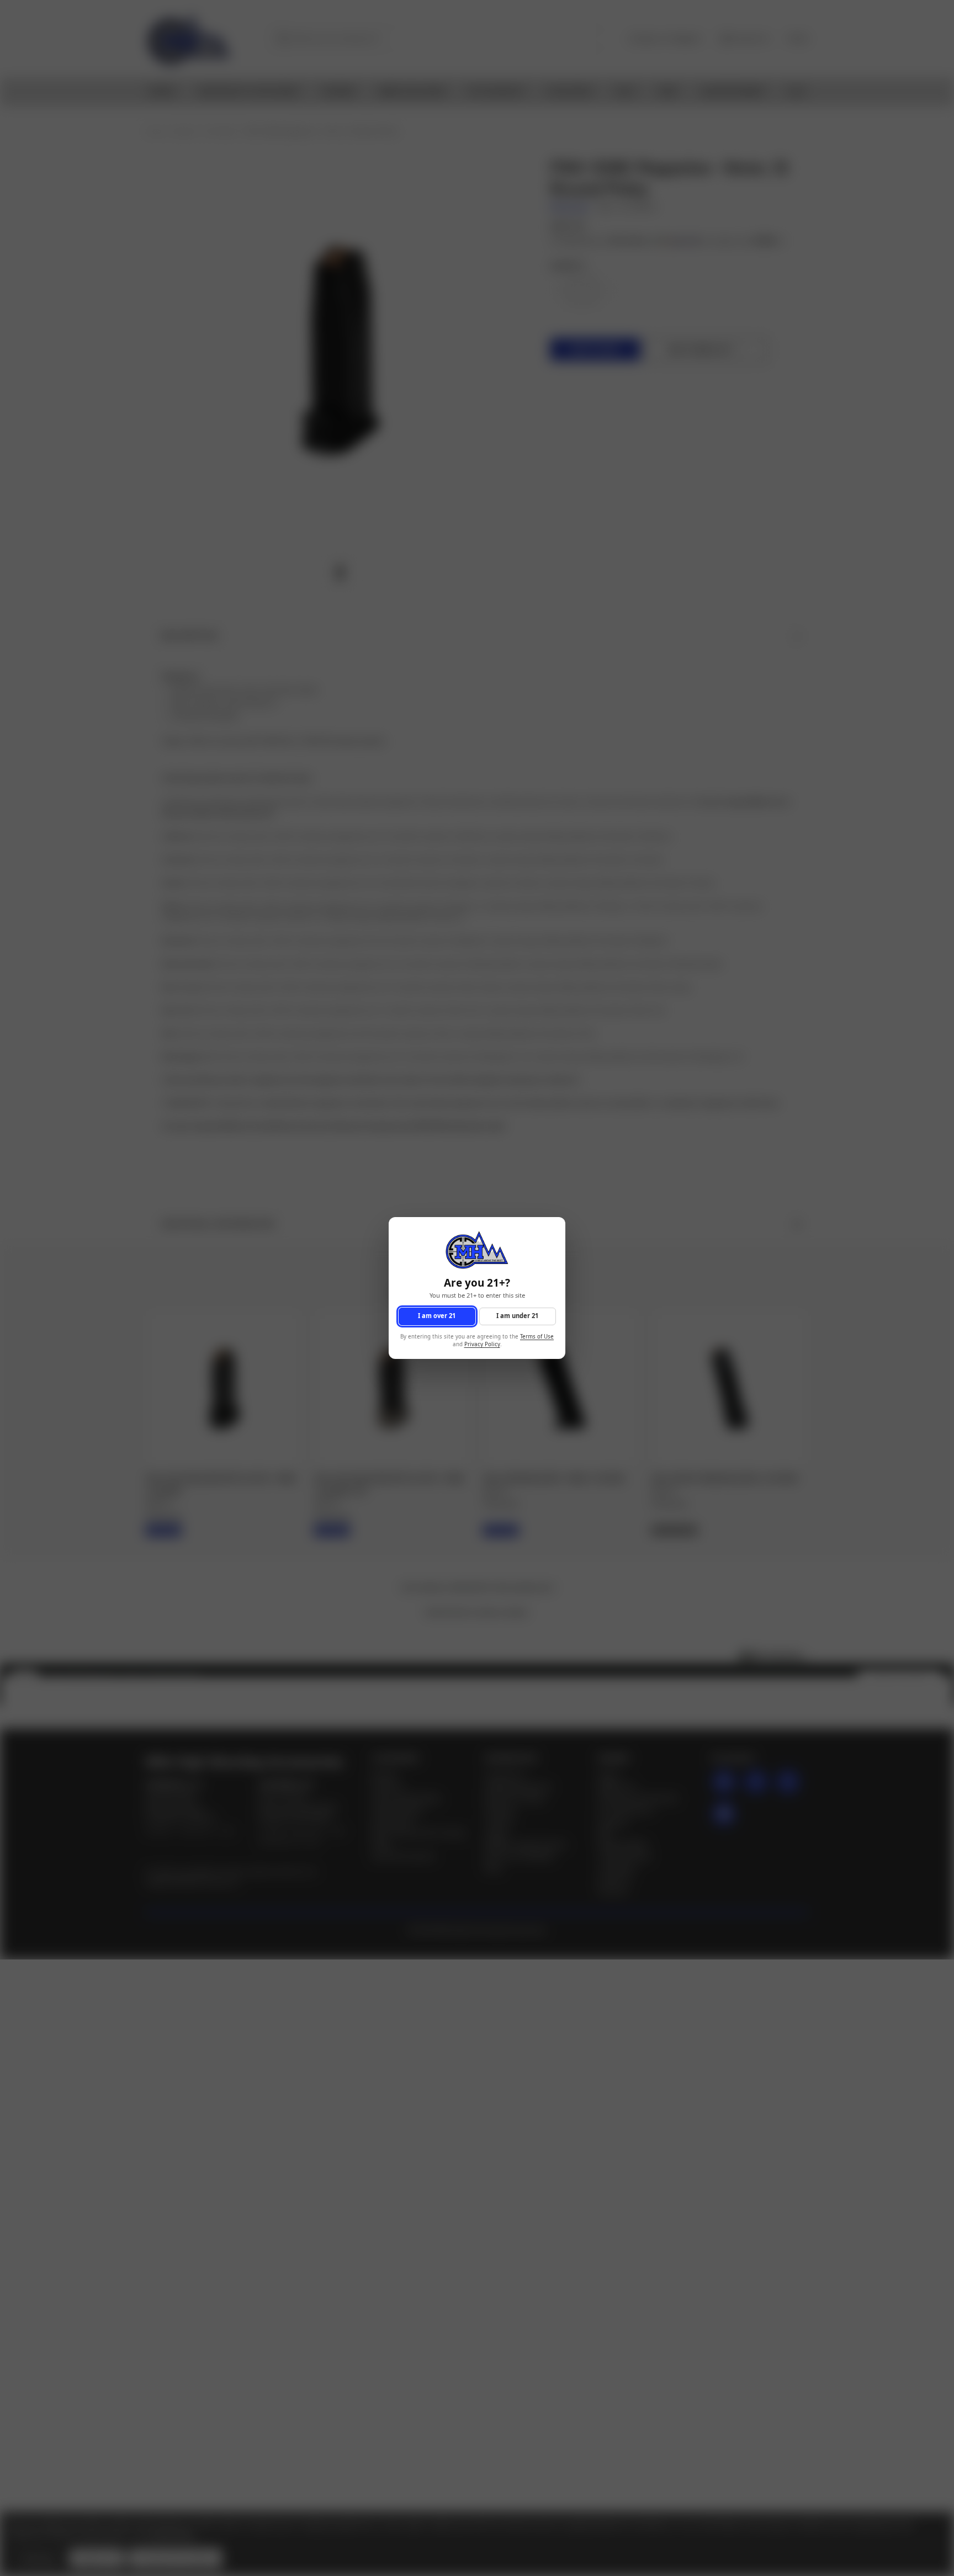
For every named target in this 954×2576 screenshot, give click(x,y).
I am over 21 (437, 1316)
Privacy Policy (482, 1345)
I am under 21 (517, 1316)
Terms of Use (537, 1337)
